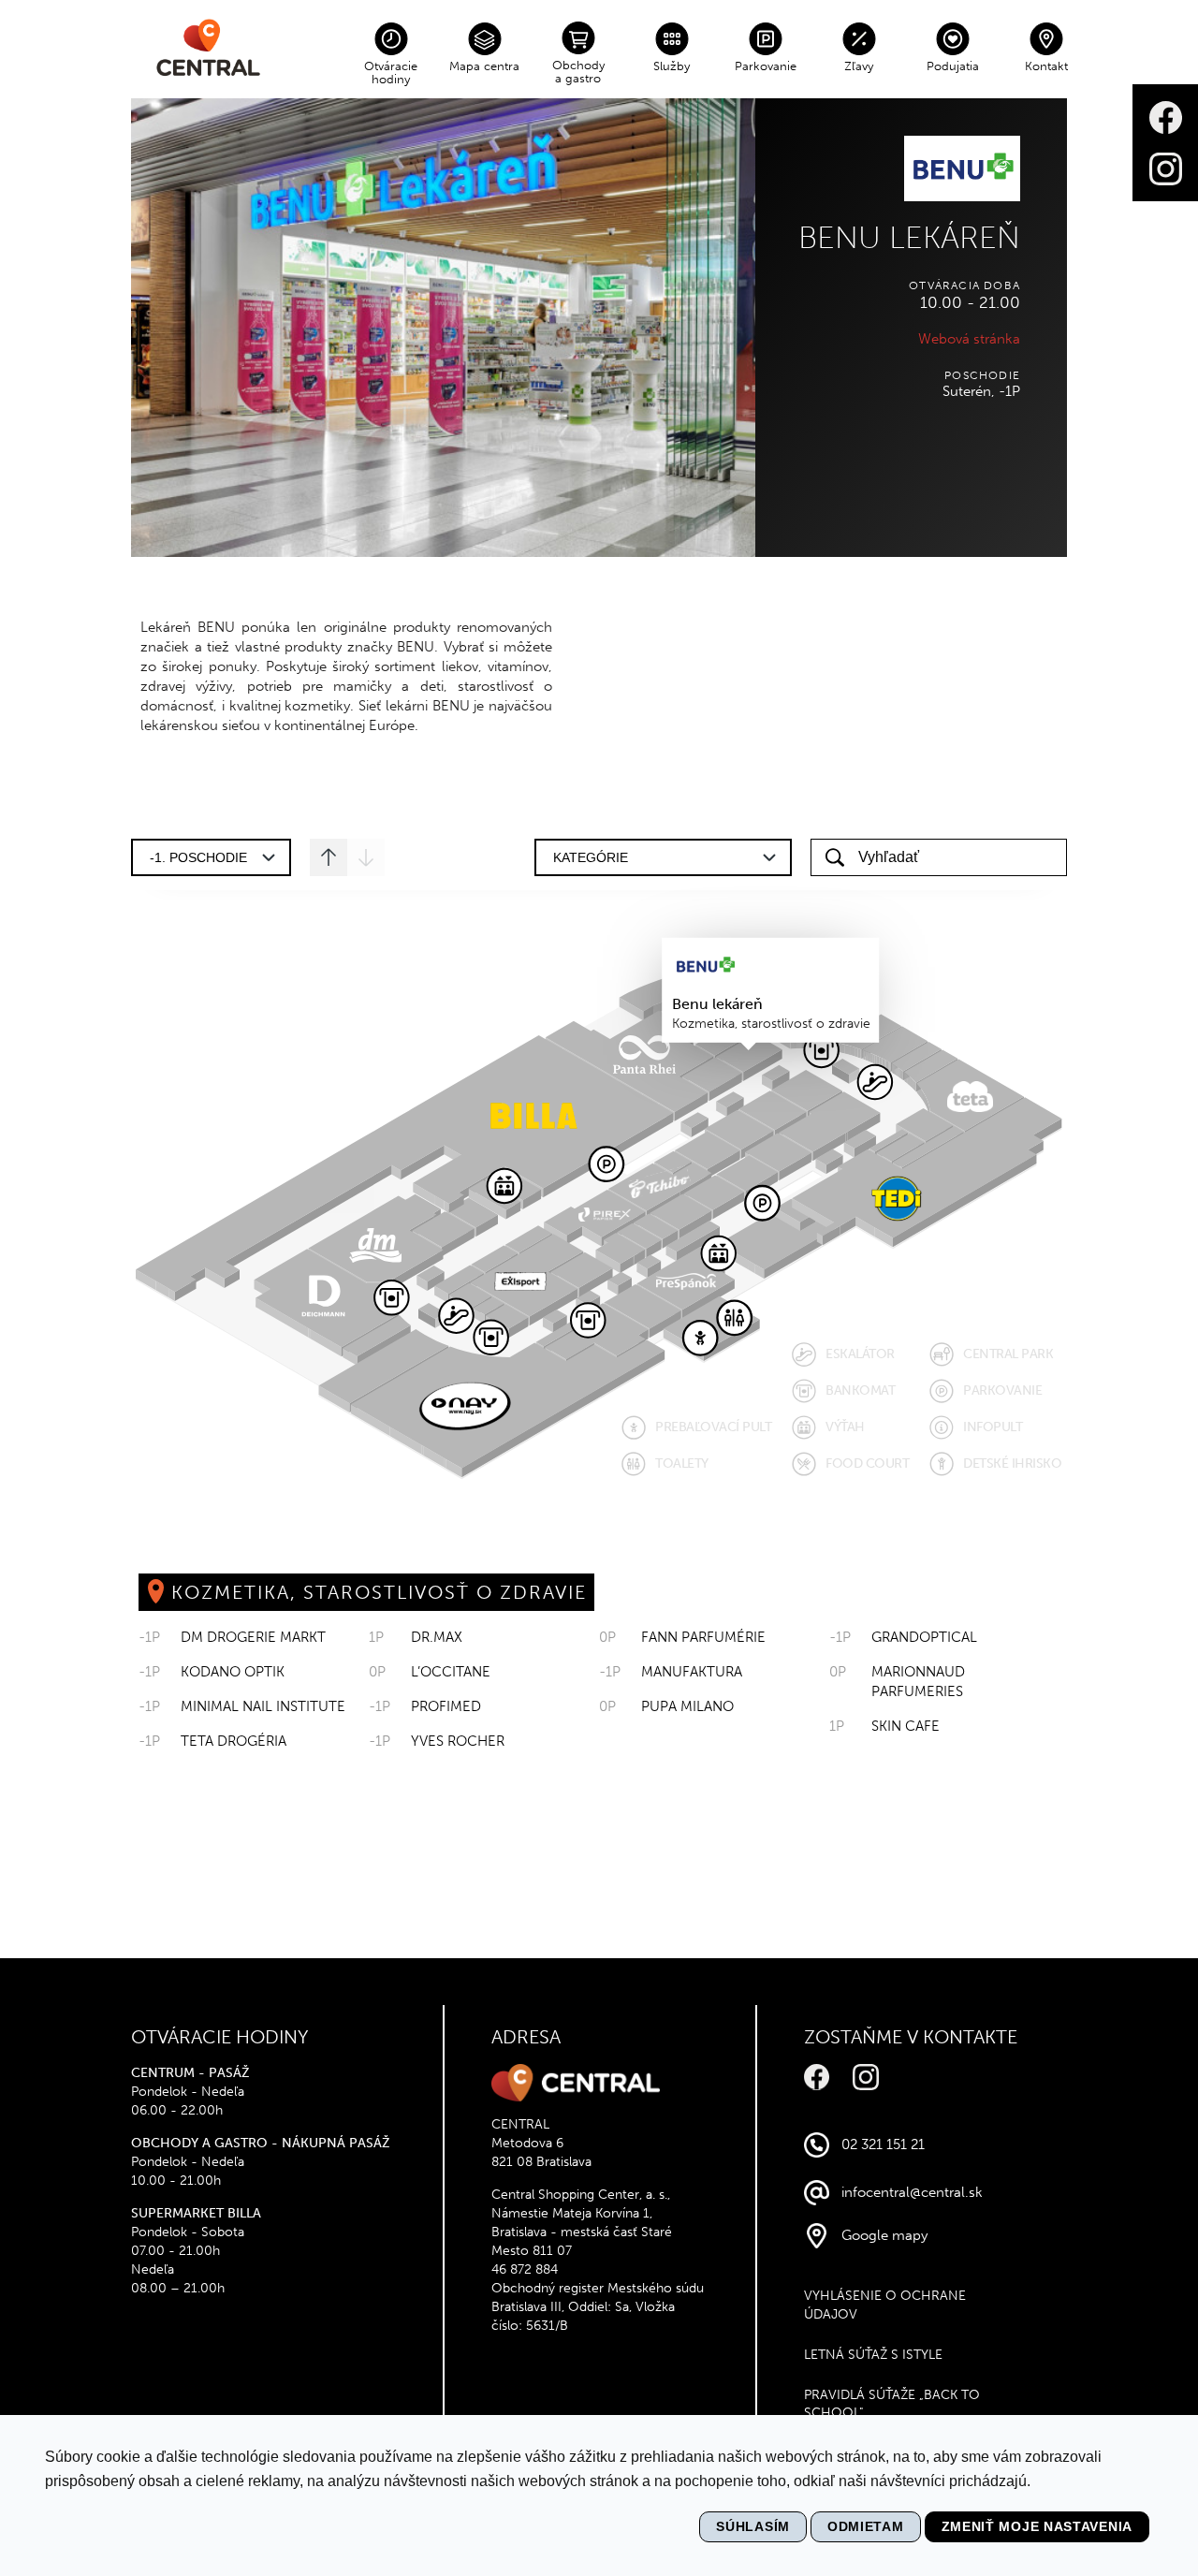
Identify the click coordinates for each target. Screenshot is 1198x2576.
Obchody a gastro (578, 72)
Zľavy (859, 66)
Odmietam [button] (866, 2526)
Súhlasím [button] (753, 2526)
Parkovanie (766, 66)
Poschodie (982, 375)
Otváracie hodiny (391, 73)
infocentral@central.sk (912, 2192)
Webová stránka (969, 339)
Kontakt (1046, 66)
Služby (672, 66)
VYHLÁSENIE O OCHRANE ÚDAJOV (885, 2305)
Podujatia (953, 66)
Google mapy (884, 2235)
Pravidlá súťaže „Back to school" (892, 2404)
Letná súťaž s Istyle (873, 2355)
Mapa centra (484, 66)
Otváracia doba (964, 285)
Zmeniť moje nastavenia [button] (1037, 2526)
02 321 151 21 (883, 2144)
